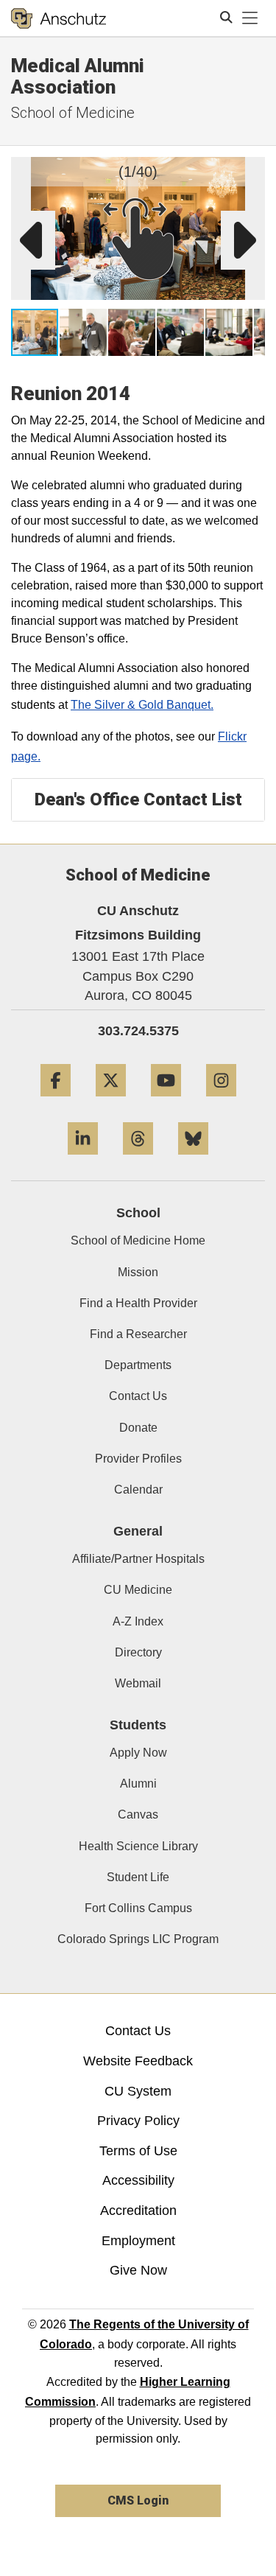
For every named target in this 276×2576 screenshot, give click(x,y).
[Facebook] (56, 1102)
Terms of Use (138, 2151)
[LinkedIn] (83, 1160)
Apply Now (138, 1753)
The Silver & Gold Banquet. (142, 705)
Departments (138, 1365)
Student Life (138, 1877)
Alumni (138, 1784)
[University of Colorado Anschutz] (59, 18)
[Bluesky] (193, 1160)
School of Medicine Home (138, 1240)
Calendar (138, 1490)
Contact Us (138, 1396)
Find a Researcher (138, 1334)
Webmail (138, 1683)
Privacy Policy (138, 2121)
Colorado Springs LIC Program (138, 1939)
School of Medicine (73, 113)
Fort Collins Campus (138, 1908)
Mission (138, 1272)
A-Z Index (138, 1621)
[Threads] (138, 1160)
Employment (138, 2241)
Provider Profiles (138, 1459)
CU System (138, 2091)
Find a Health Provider (138, 1303)
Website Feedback (138, 2061)
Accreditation (138, 2211)
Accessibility (138, 2180)
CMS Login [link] (138, 2500)
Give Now (138, 2270)
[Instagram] (221, 1102)
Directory (138, 1652)
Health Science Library (138, 1846)
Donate (138, 1428)
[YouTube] (166, 1102)
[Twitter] (111, 1102)
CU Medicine (138, 1590)
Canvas (138, 1814)
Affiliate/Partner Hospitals (138, 1559)
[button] (251, 171)
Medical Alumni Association (78, 76)
